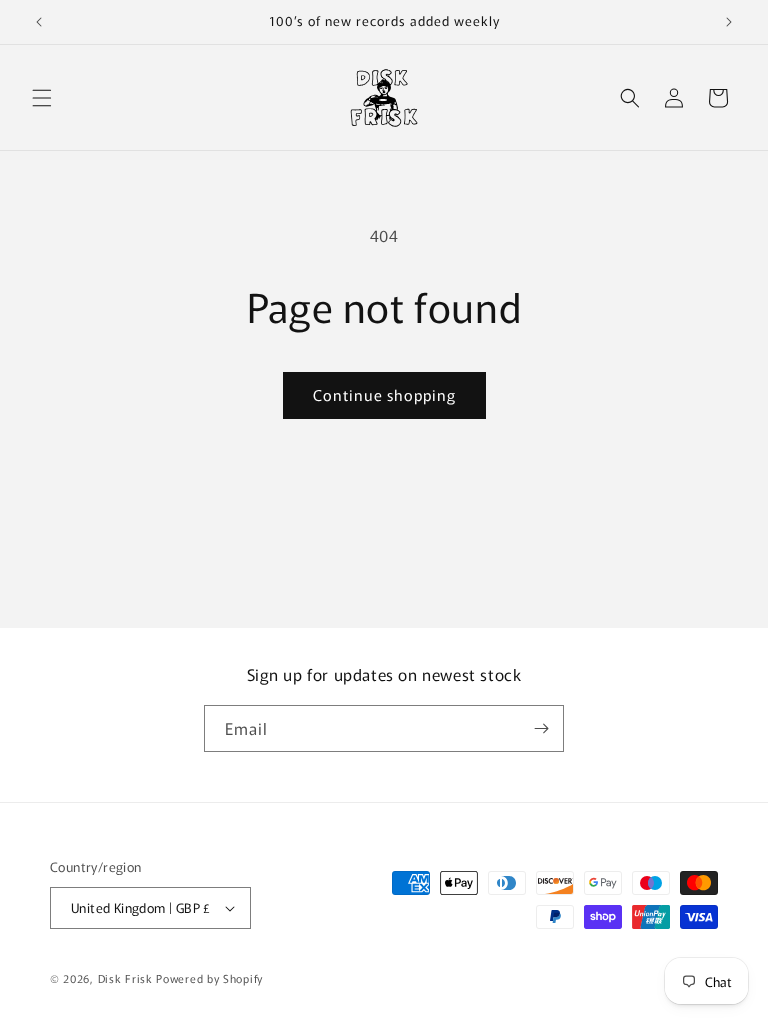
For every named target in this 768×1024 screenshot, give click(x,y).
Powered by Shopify (209, 978)
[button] (42, 98)
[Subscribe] (541, 728)
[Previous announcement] (39, 22)
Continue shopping (384, 394)
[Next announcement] (729, 22)
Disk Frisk (125, 978)
